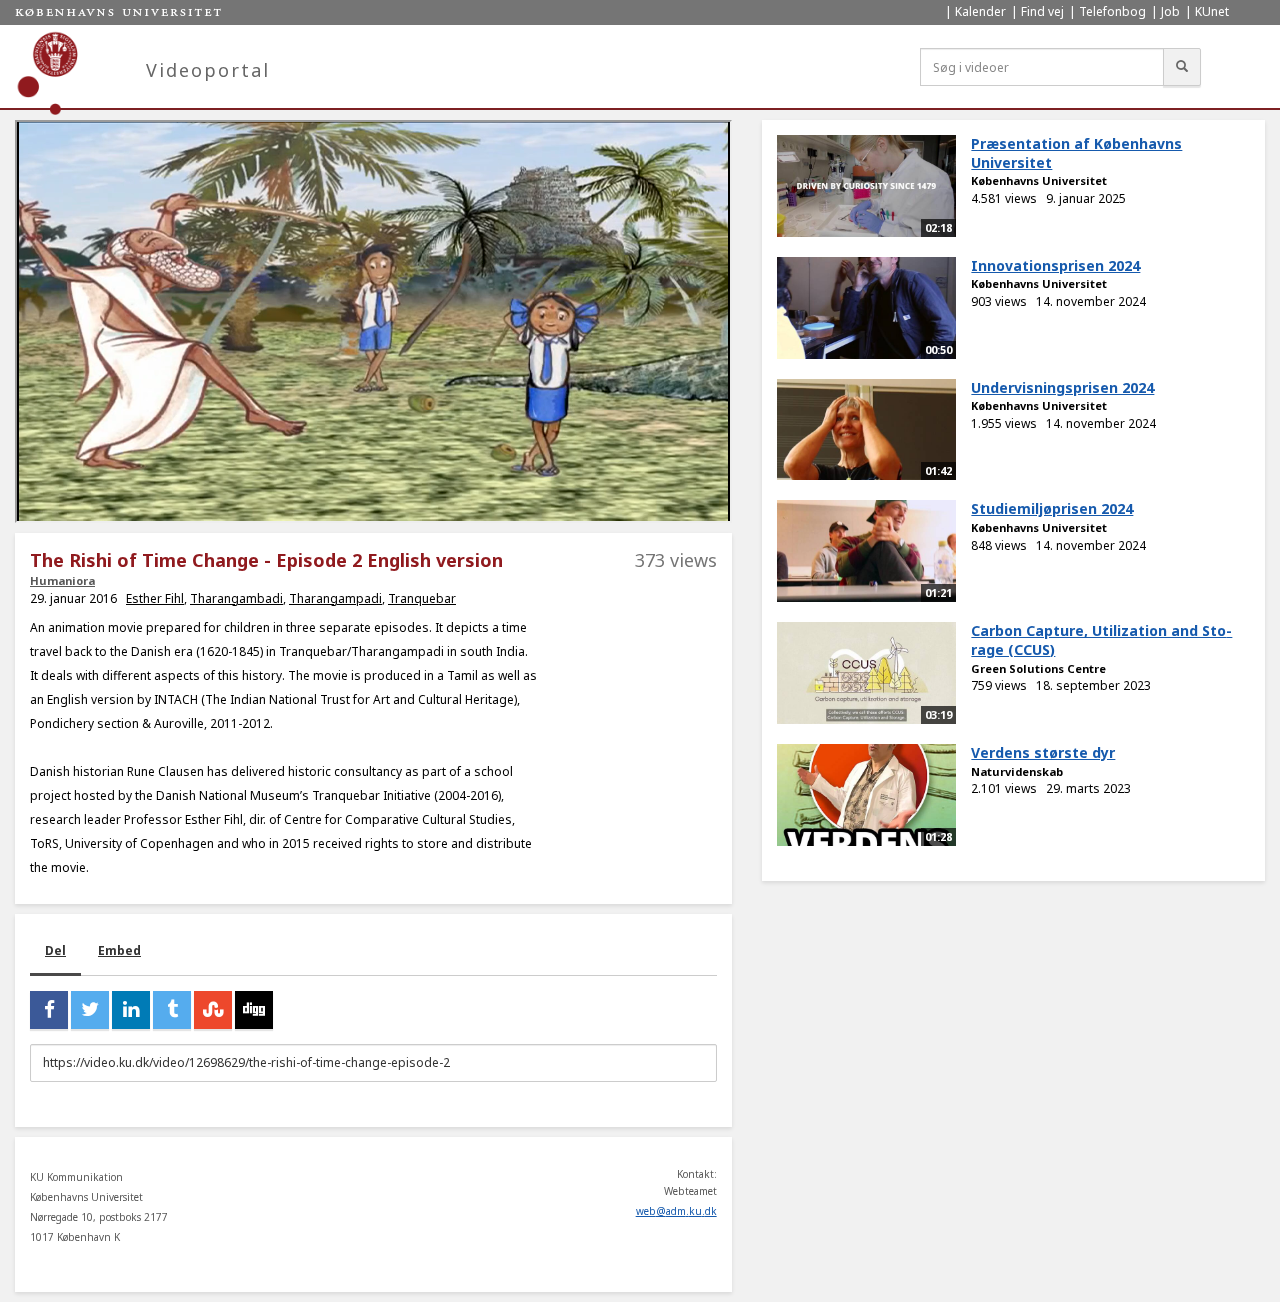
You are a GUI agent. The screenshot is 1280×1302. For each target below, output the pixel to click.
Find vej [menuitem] (1042, 11)
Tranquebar (422, 598)
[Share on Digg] (254, 1010)
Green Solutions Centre (1038, 668)
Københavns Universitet (1039, 180)
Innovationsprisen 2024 (1055, 265)
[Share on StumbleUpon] (213, 1010)
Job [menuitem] (1170, 11)
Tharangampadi (335, 598)
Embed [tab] (119, 950)
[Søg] (1182, 67)
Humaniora (62, 580)
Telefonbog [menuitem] (1112, 11)
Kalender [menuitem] (980, 11)
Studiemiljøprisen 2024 (1052, 508)
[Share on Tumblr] (172, 1010)
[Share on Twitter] (90, 1010)
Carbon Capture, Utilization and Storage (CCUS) (1101, 640)
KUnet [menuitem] (1212, 11)
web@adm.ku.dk (676, 1211)
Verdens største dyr (1043, 752)
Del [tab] (55, 950)
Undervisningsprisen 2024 (1062, 387)
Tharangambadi (236, 598)
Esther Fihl (155, 598)
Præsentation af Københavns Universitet (1076, 153)
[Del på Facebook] (49, 1010)
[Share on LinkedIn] (131, 1010)
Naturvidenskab (1017, 771)
